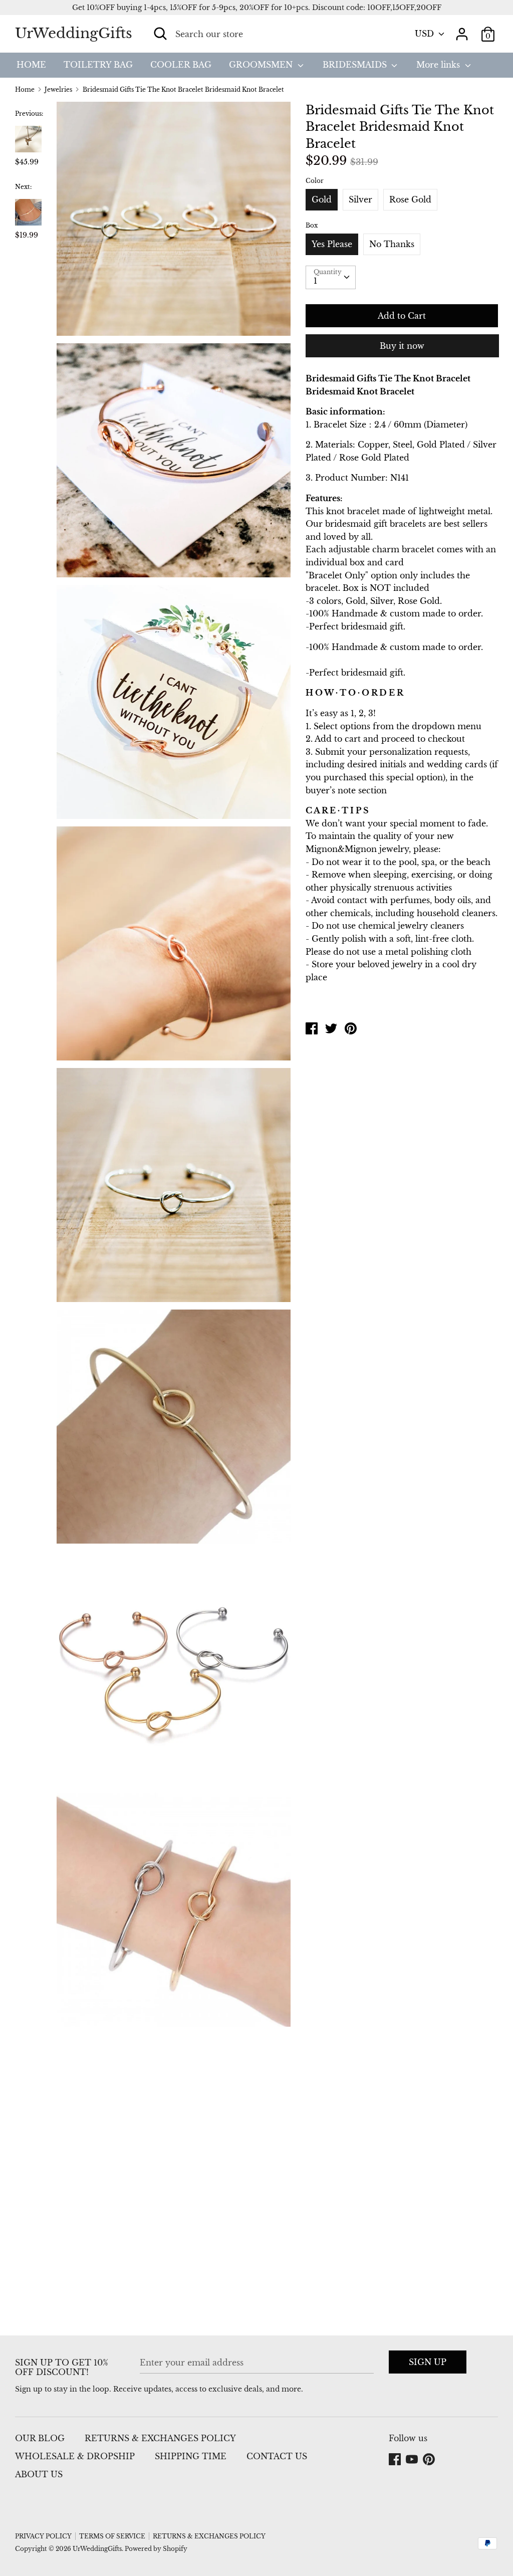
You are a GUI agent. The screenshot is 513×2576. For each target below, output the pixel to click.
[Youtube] (413, 2460)
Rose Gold (410, 199)
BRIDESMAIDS (356, 65)
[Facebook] (396, 2460)
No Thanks (392, 244)
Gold (322, 199)
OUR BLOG (40, 2438)
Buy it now (402, 346)
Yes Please (332, 244)
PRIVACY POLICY (43, 2536)
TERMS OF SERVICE (112, 2536)
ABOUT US (39, 2474)
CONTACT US (277, 2456)
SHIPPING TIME (191, 2456)
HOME (31, 65)
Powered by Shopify (156, 2549)
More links (439, 65)
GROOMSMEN (262, 65)
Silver (360, 199)
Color (315, 181)
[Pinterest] (430, 2460)
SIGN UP (428, 2362)
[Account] (462, 30)
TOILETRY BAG (98, 65)
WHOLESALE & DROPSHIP (75, 2456)
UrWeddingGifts (74, 33)
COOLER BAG (181, 65)
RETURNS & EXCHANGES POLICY (160, 2438)
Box (312, 225)
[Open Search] (160, 34)
